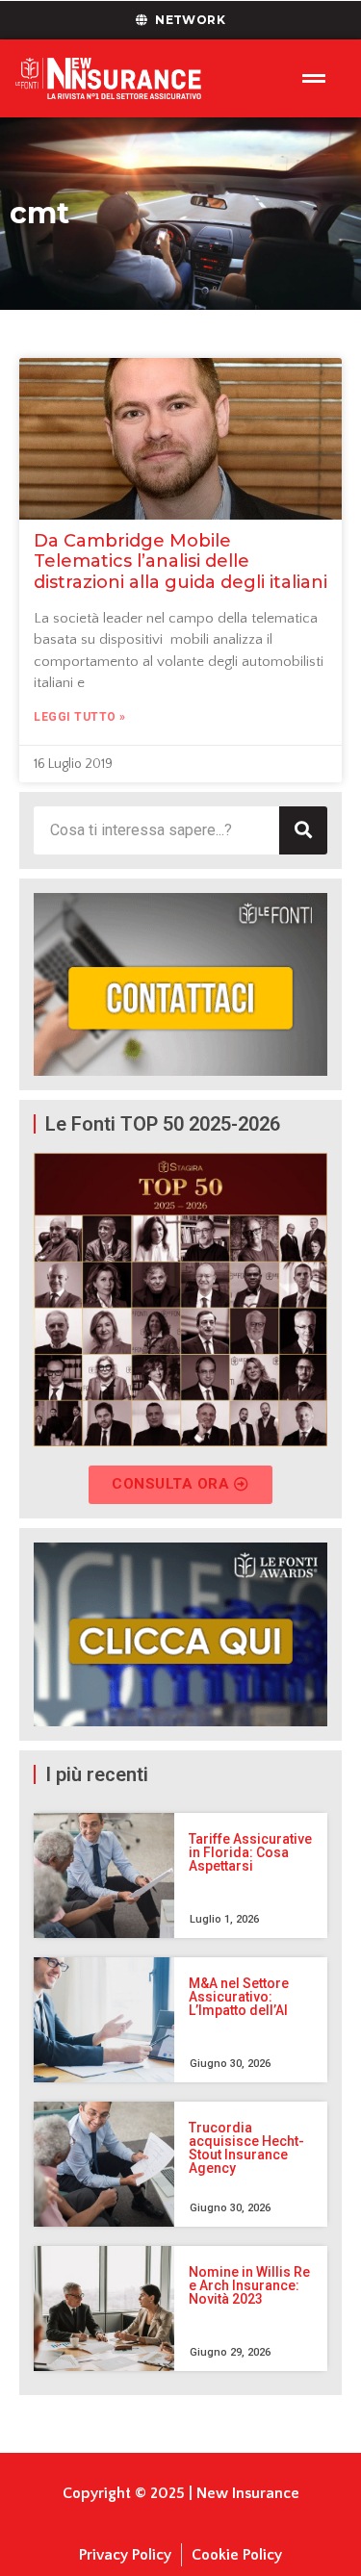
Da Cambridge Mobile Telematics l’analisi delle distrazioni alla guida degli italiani (180, 561)
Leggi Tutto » (80, 717)
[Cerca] (303, 830)
